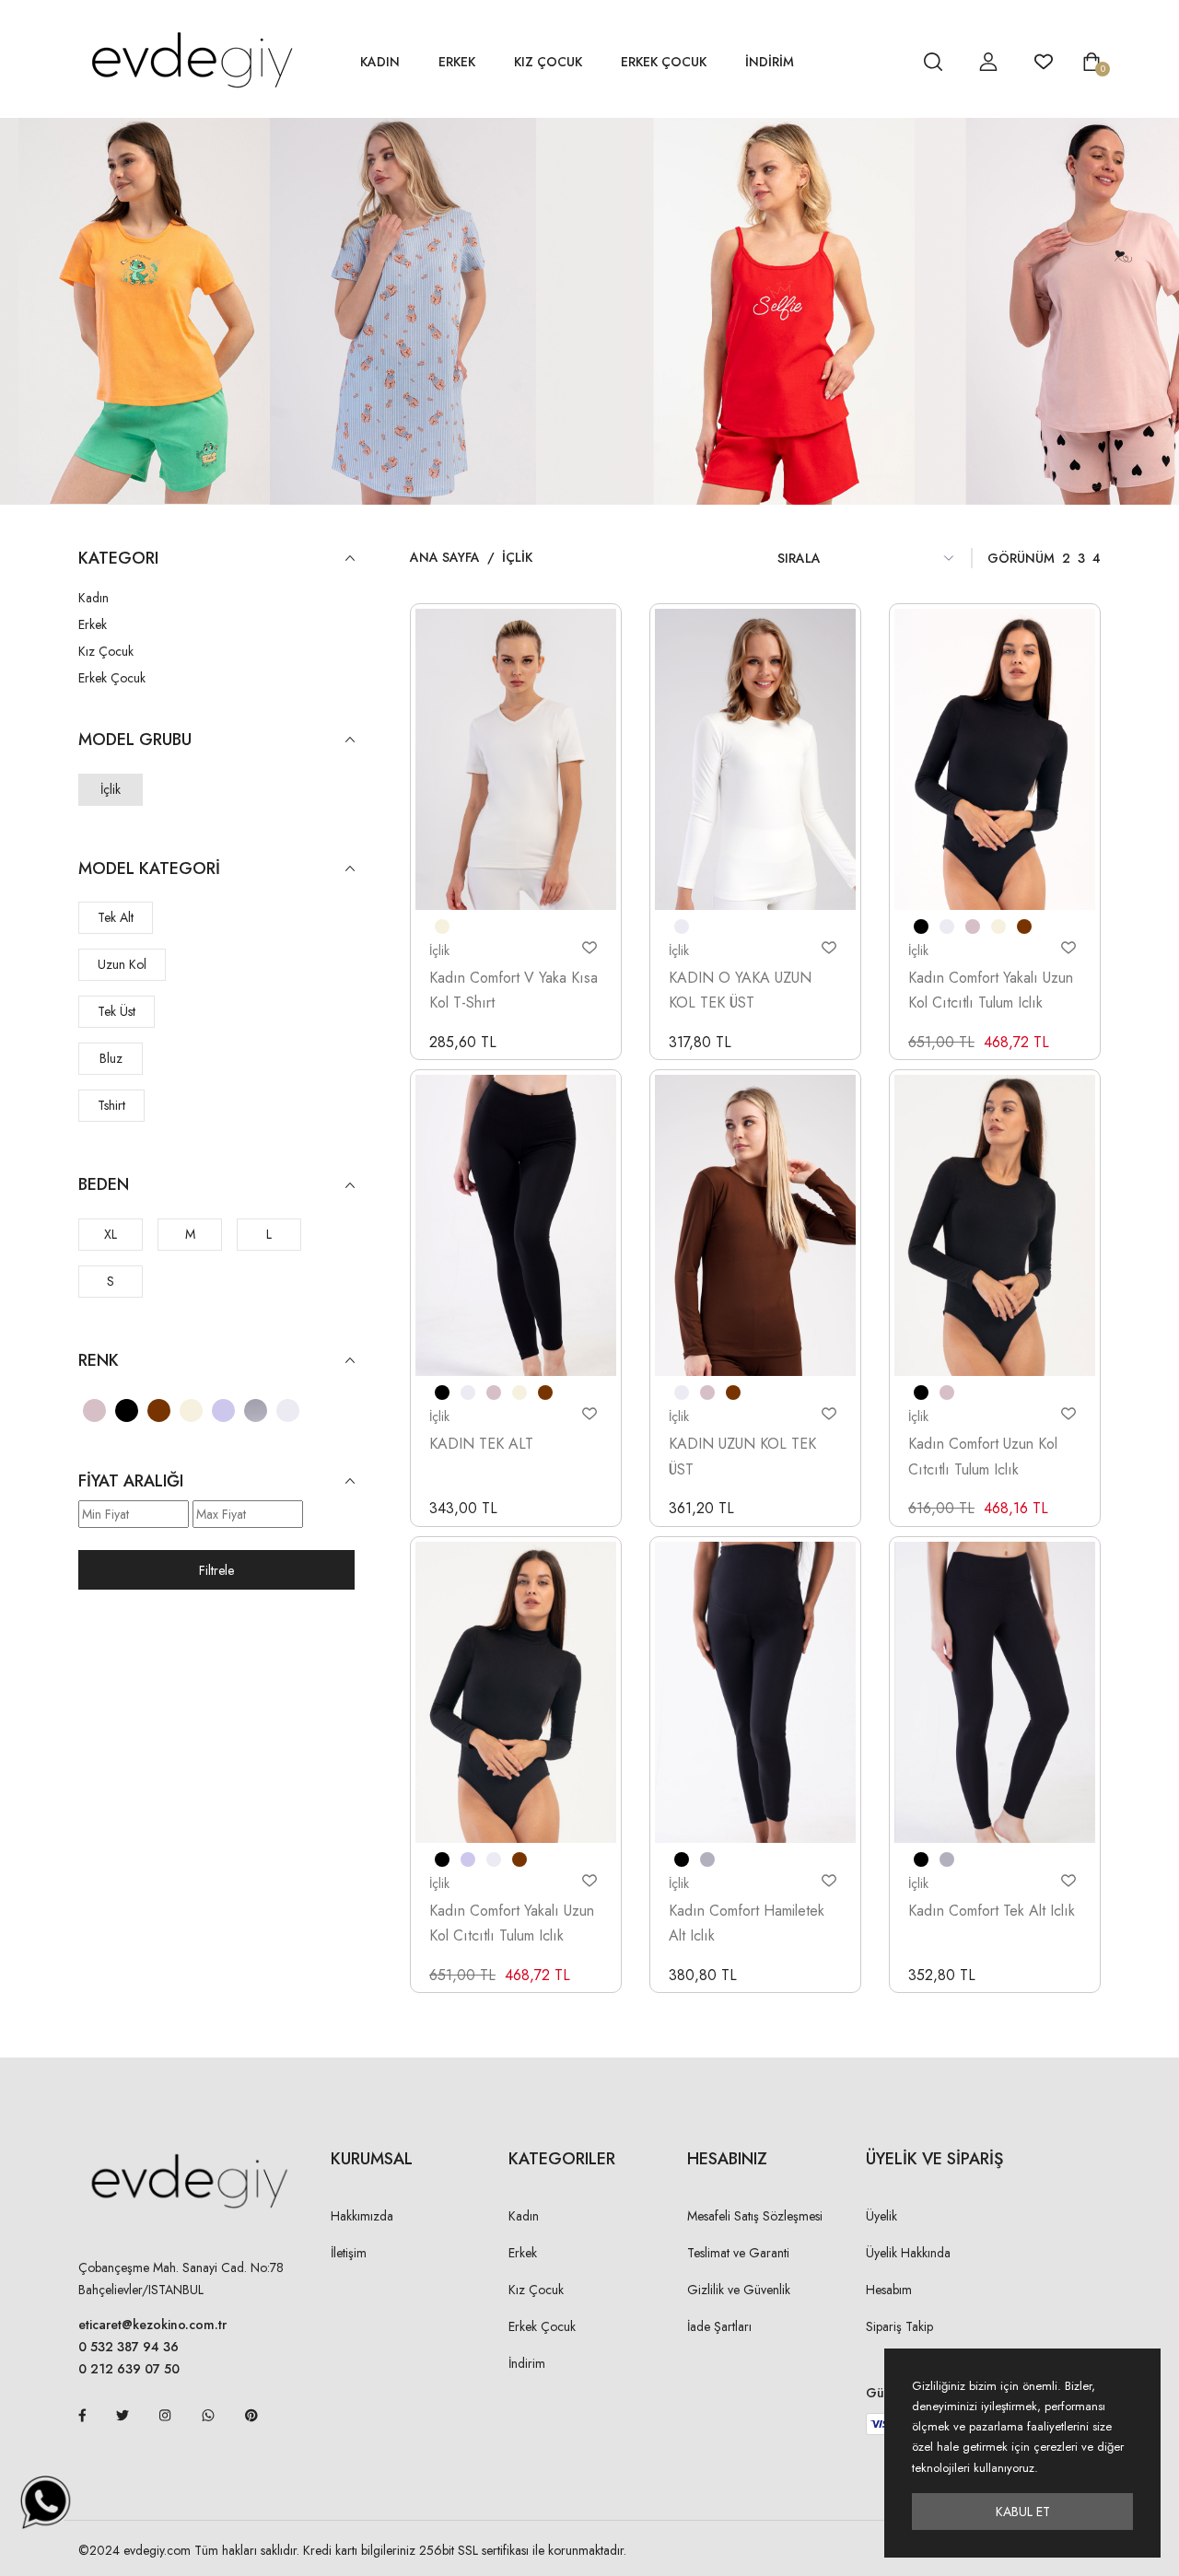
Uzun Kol (122, 964)
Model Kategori (149, 869)
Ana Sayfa (445, 557)
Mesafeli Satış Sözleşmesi (755, 2216)
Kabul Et (1023, 2512)
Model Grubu (135, 740)
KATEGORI (118, 559)
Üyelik (881, 2216)
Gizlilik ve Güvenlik (739, 2290)
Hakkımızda (362, 2216)
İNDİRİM (770, 62)
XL (111, 1234)
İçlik (111, 789)
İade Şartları (719, 2326)
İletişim (349, 2253)
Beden (104, 1185)
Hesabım (889, 2290)
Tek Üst (117, 1011)
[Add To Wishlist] (589, 948)
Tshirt (111, 1105)
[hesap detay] (887, 62)
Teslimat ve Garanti (738, 2253)
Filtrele (216, 1570)
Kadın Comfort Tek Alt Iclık (992, 1911)
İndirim (527, 2363)
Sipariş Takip (899, 2326)
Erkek (457, 62)
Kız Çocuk (548, 62)
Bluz (111, 1058)
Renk (99, 1361)
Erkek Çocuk (664, 62)
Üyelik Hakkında (908, 2253)
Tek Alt (116, 917)
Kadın (380, 62)
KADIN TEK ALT (481, 1444)
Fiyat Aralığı (131, 1481)
